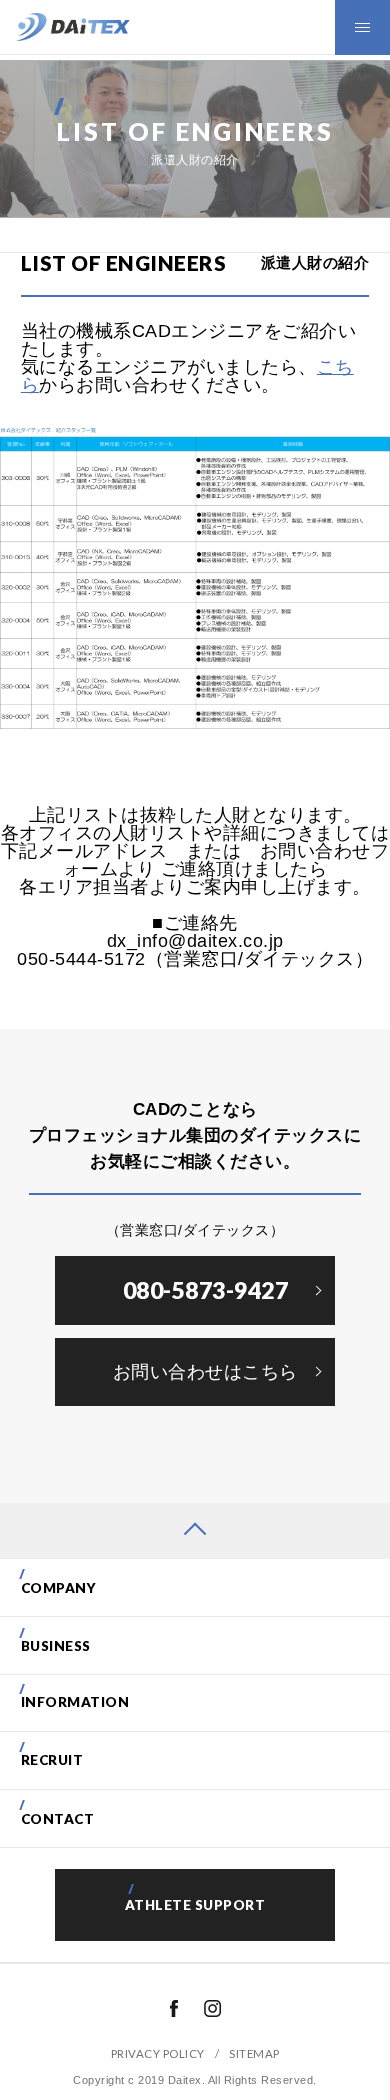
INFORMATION (75, 1702)
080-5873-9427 (206, 1290)
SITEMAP (254, 2053)
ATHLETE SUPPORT (195, 1905)
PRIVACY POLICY (158, 2053)
